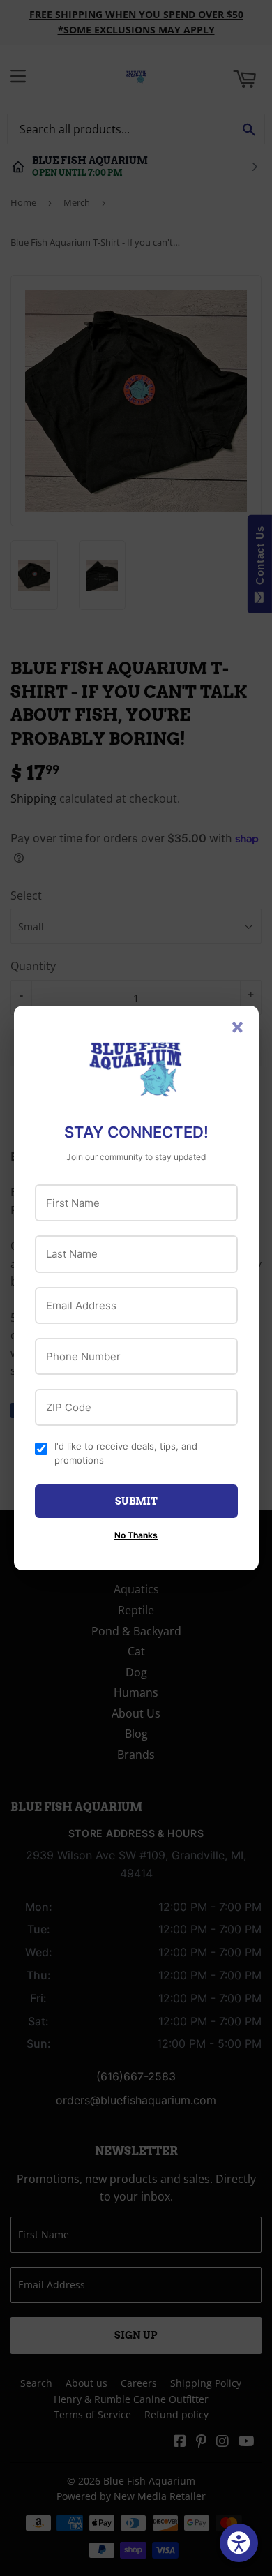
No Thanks (136, 1535)
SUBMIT (136, 1501)
